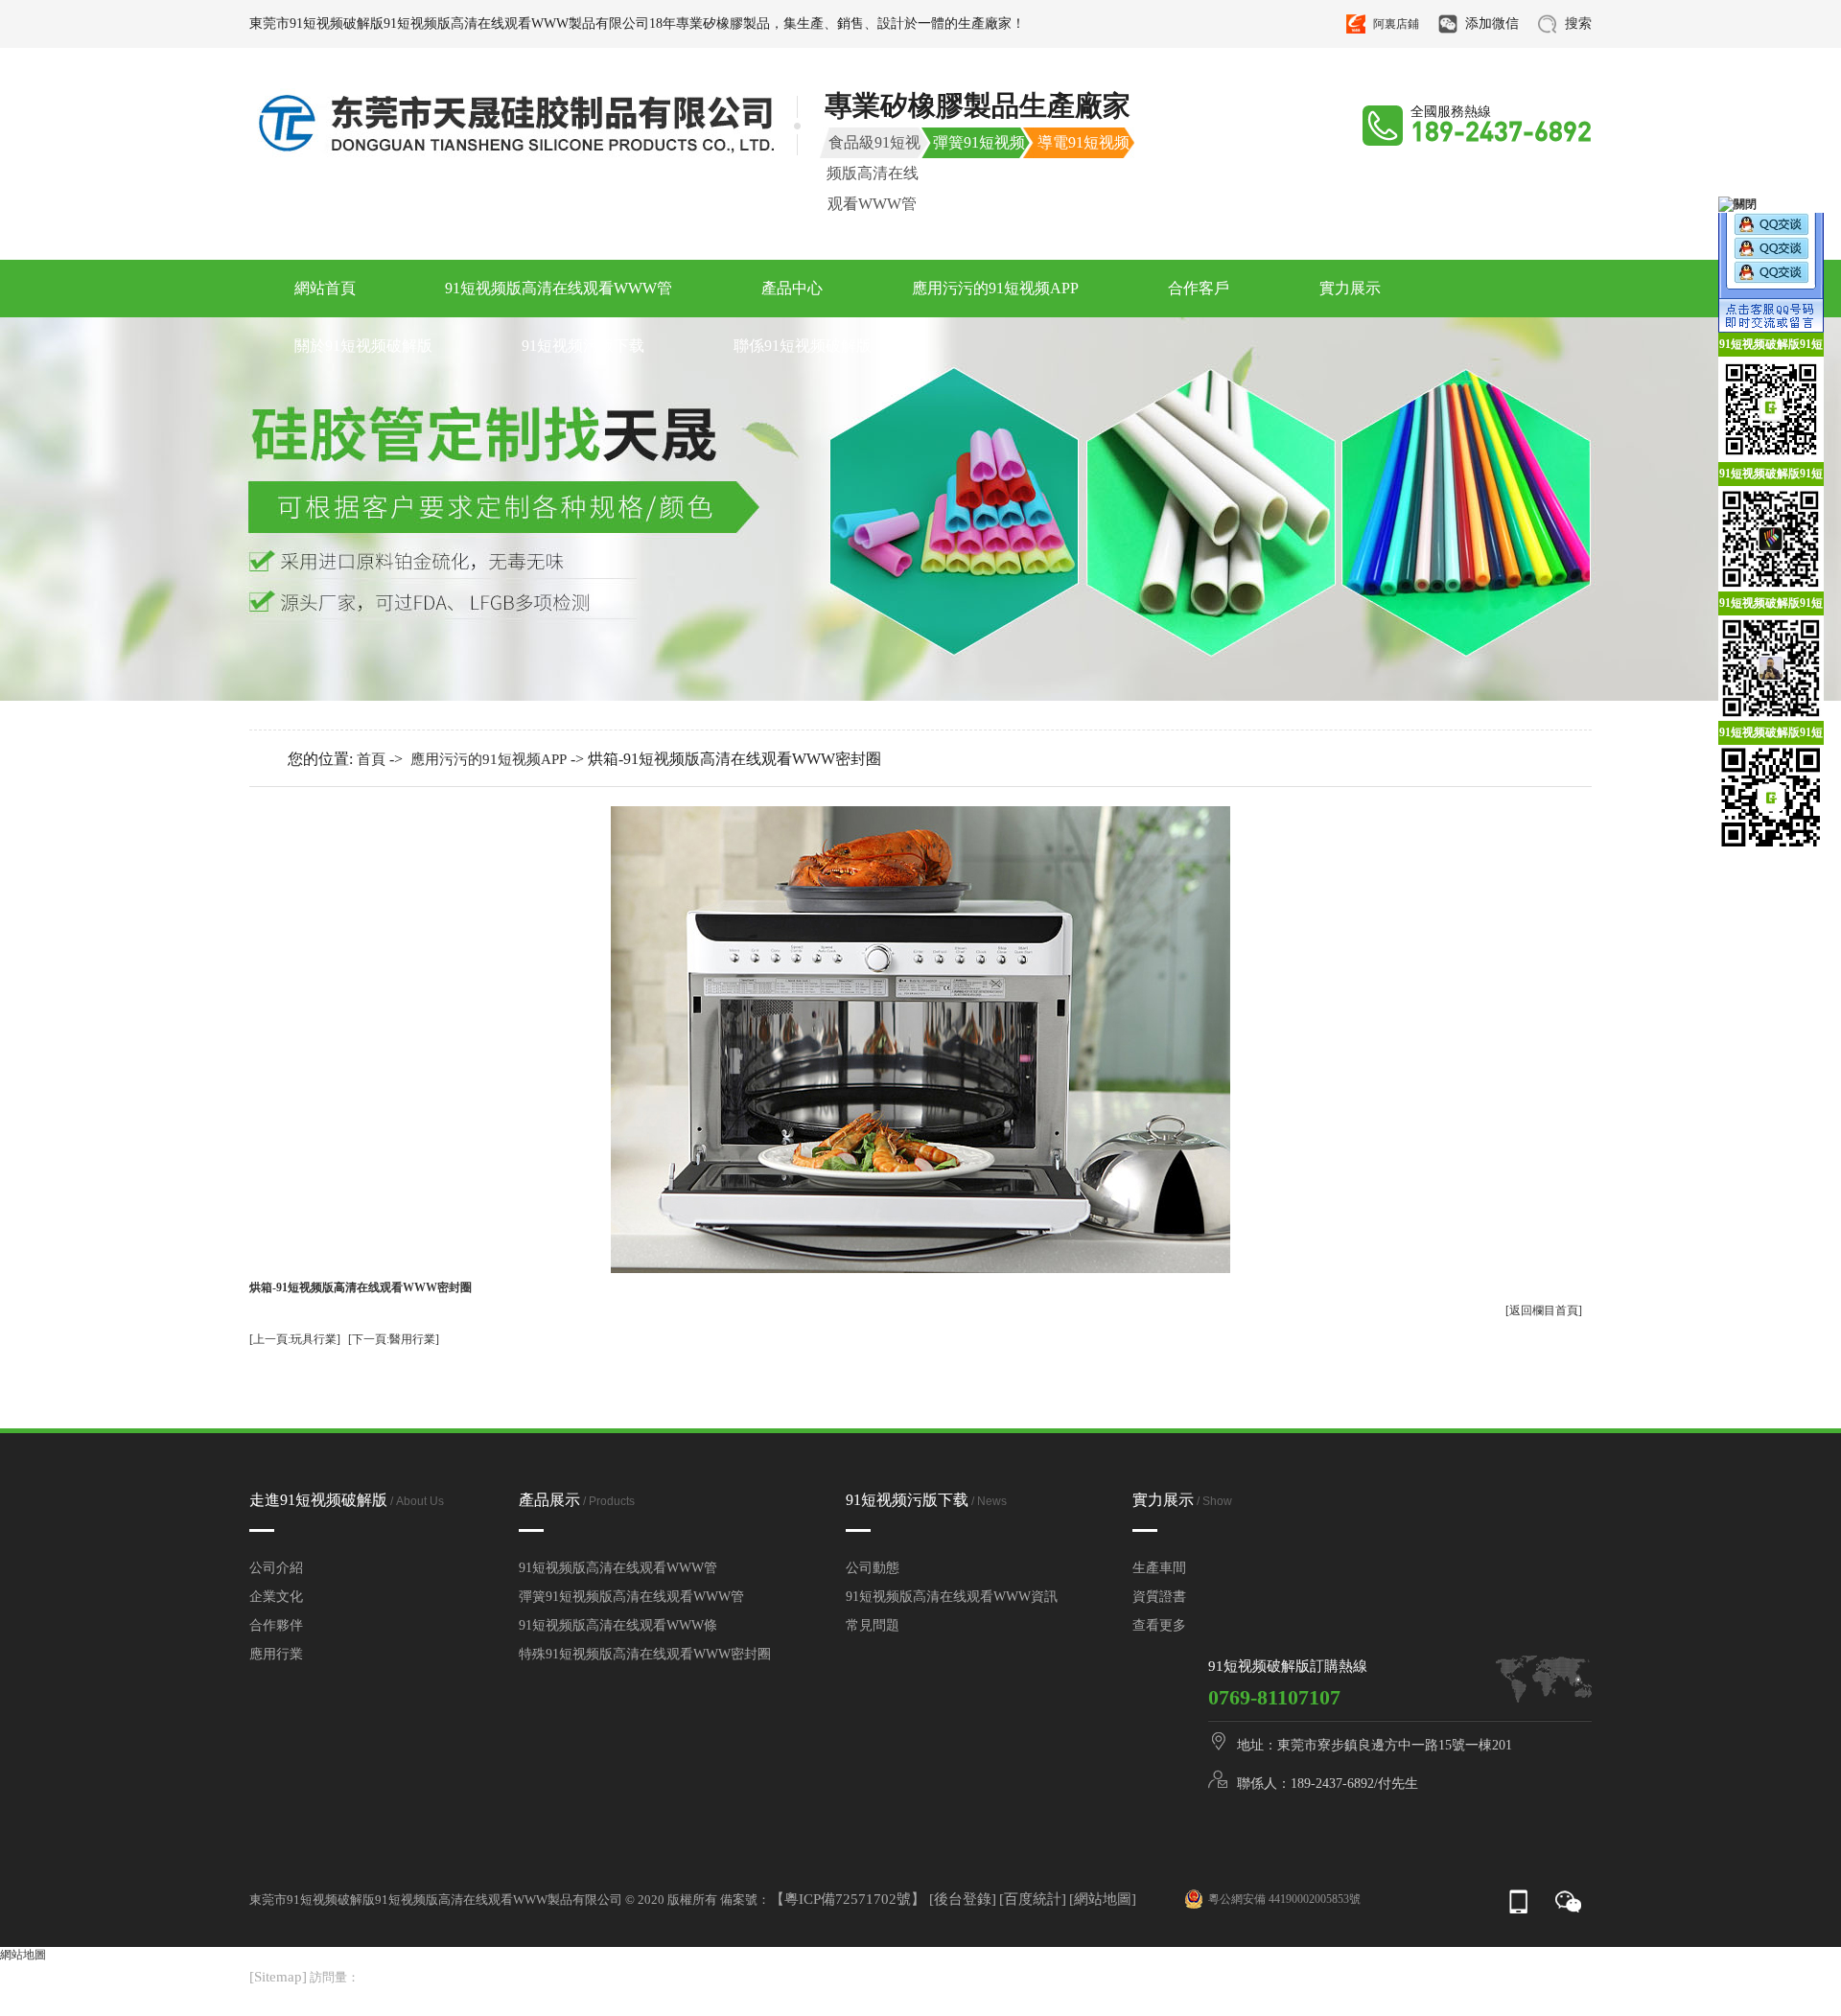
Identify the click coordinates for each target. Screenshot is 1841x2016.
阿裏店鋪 (1396, 24)
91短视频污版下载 (583, 346)
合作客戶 (1199, 288)
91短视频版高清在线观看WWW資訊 (952, 1597)
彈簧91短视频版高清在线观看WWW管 (631, 1597)
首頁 (371, 759)
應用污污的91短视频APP (995, 288)
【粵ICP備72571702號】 (850, 1899)
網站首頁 (325, 288)
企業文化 (276, 1597)
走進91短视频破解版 (347, 1500)
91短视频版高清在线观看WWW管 (559, 288)
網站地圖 (23, 1955)
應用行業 (276, 1654)
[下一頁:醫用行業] (394, 1339)
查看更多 (1159, 1625)
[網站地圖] (1103, 1899)
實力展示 (1350, 288)
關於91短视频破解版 (363, 346)
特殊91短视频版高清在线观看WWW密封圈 (645, 1654)
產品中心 (792, 288)
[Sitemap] (278, 1977)
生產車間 (1159, 1568)
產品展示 (577, 1500)
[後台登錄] (963, 1899)
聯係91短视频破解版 (803, 346)
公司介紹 (276, 1568)
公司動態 (873, 1568)
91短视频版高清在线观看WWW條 (618, 1625)
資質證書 (1159, 1597)
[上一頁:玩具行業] (295, 1339)
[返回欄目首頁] (1544, 1310)
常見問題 (873, 1625)
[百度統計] (1033, 1899)
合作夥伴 (276, 1625)
